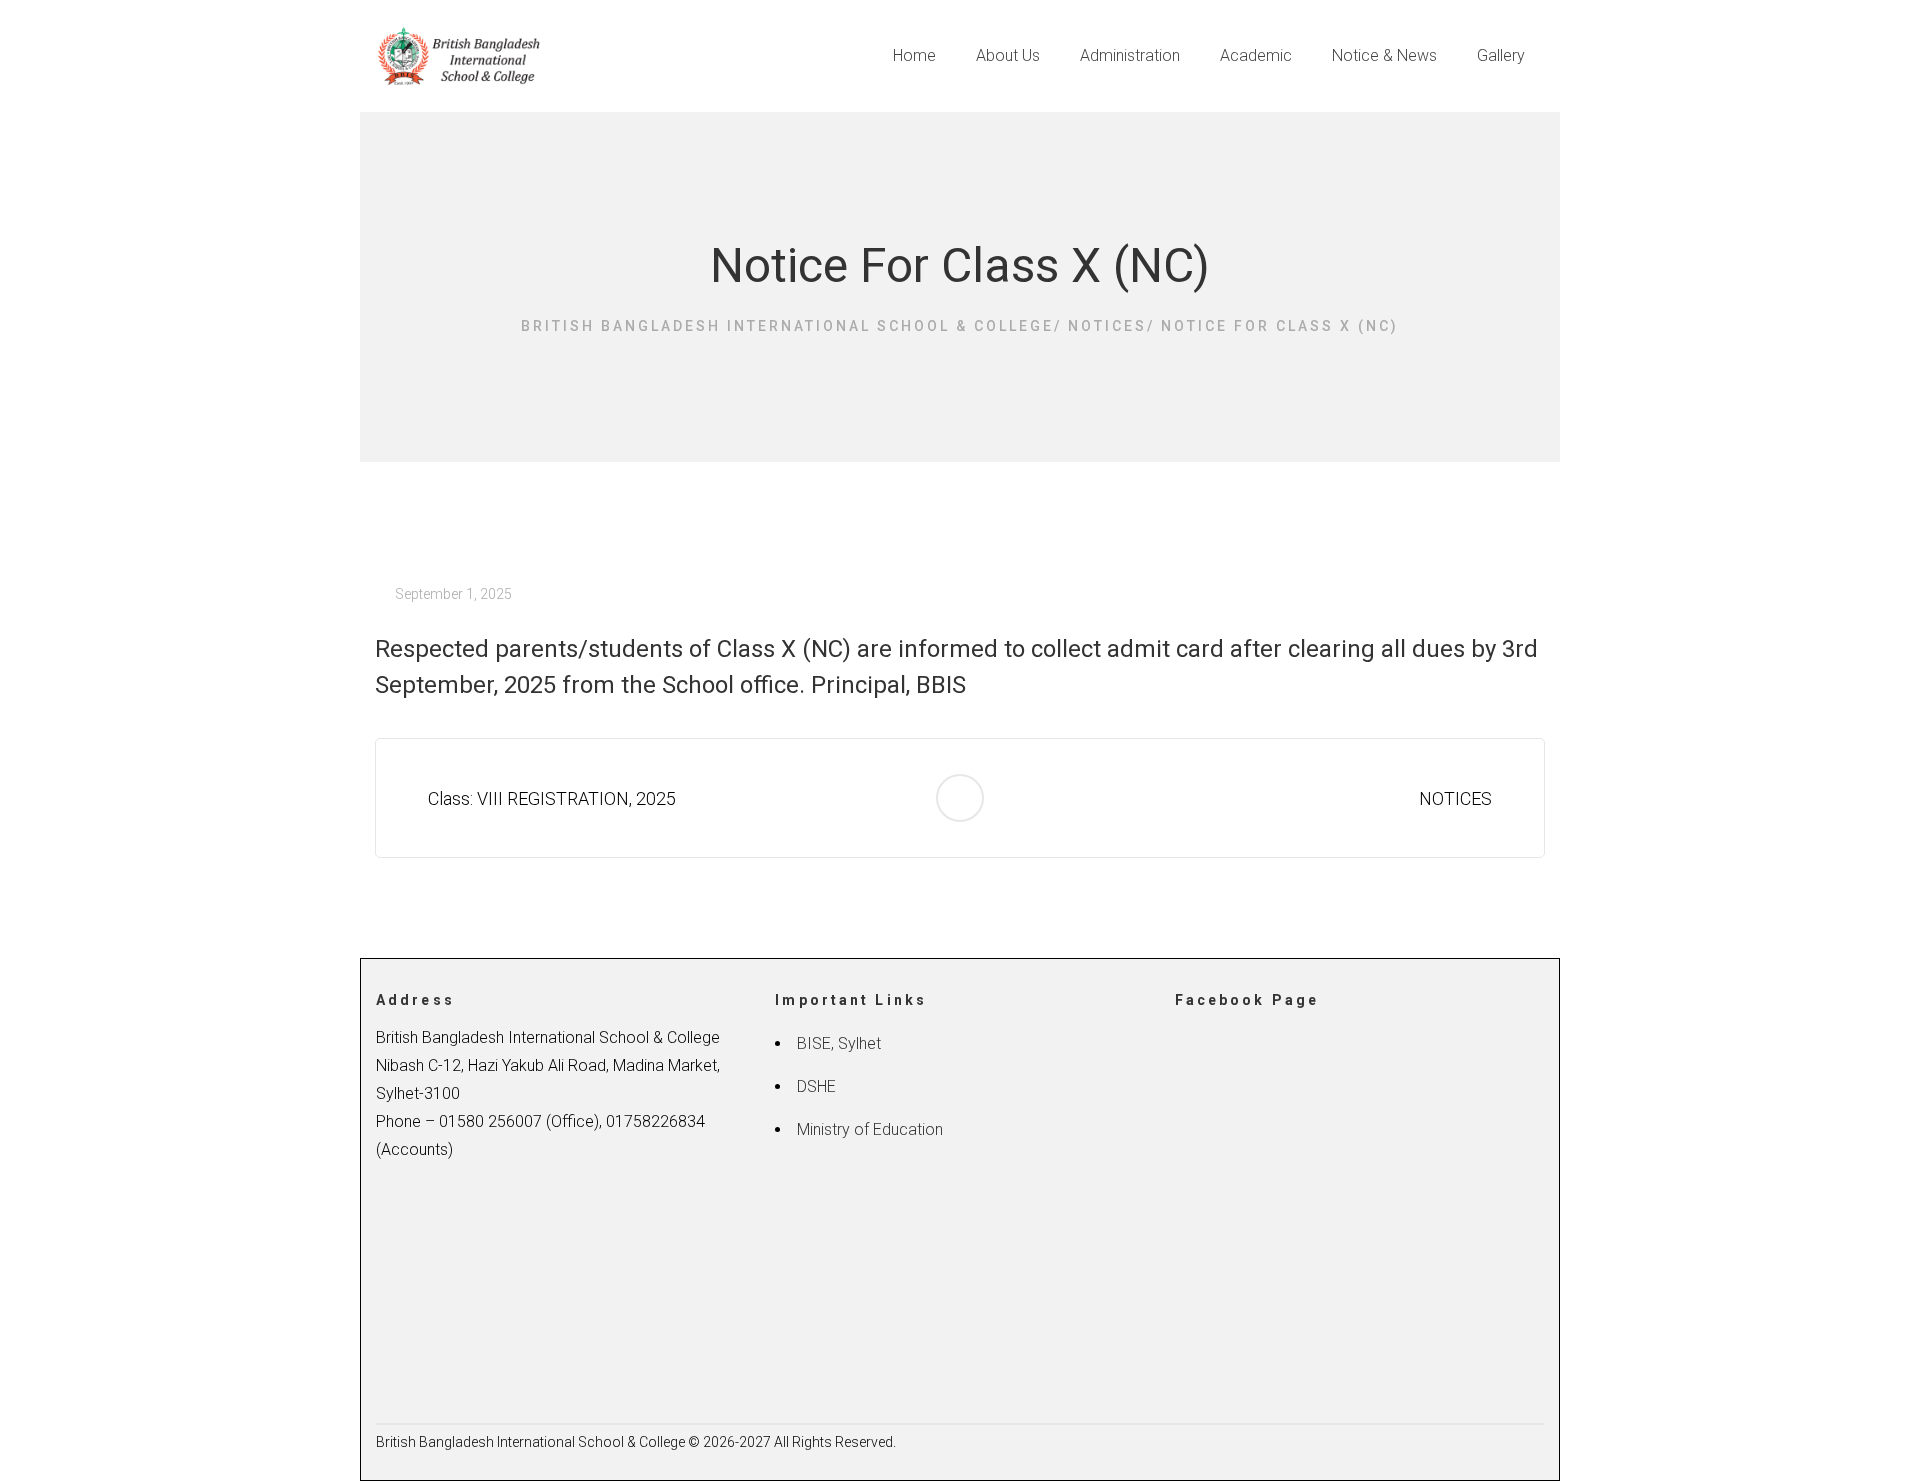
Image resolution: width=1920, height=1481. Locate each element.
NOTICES (1459, 798)
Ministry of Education (870, 1129)
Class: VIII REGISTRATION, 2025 (548, 798)
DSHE (816, 1086)
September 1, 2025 (453, 594)
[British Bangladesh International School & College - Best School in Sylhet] (461, 55)
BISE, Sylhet (839, 1043)
